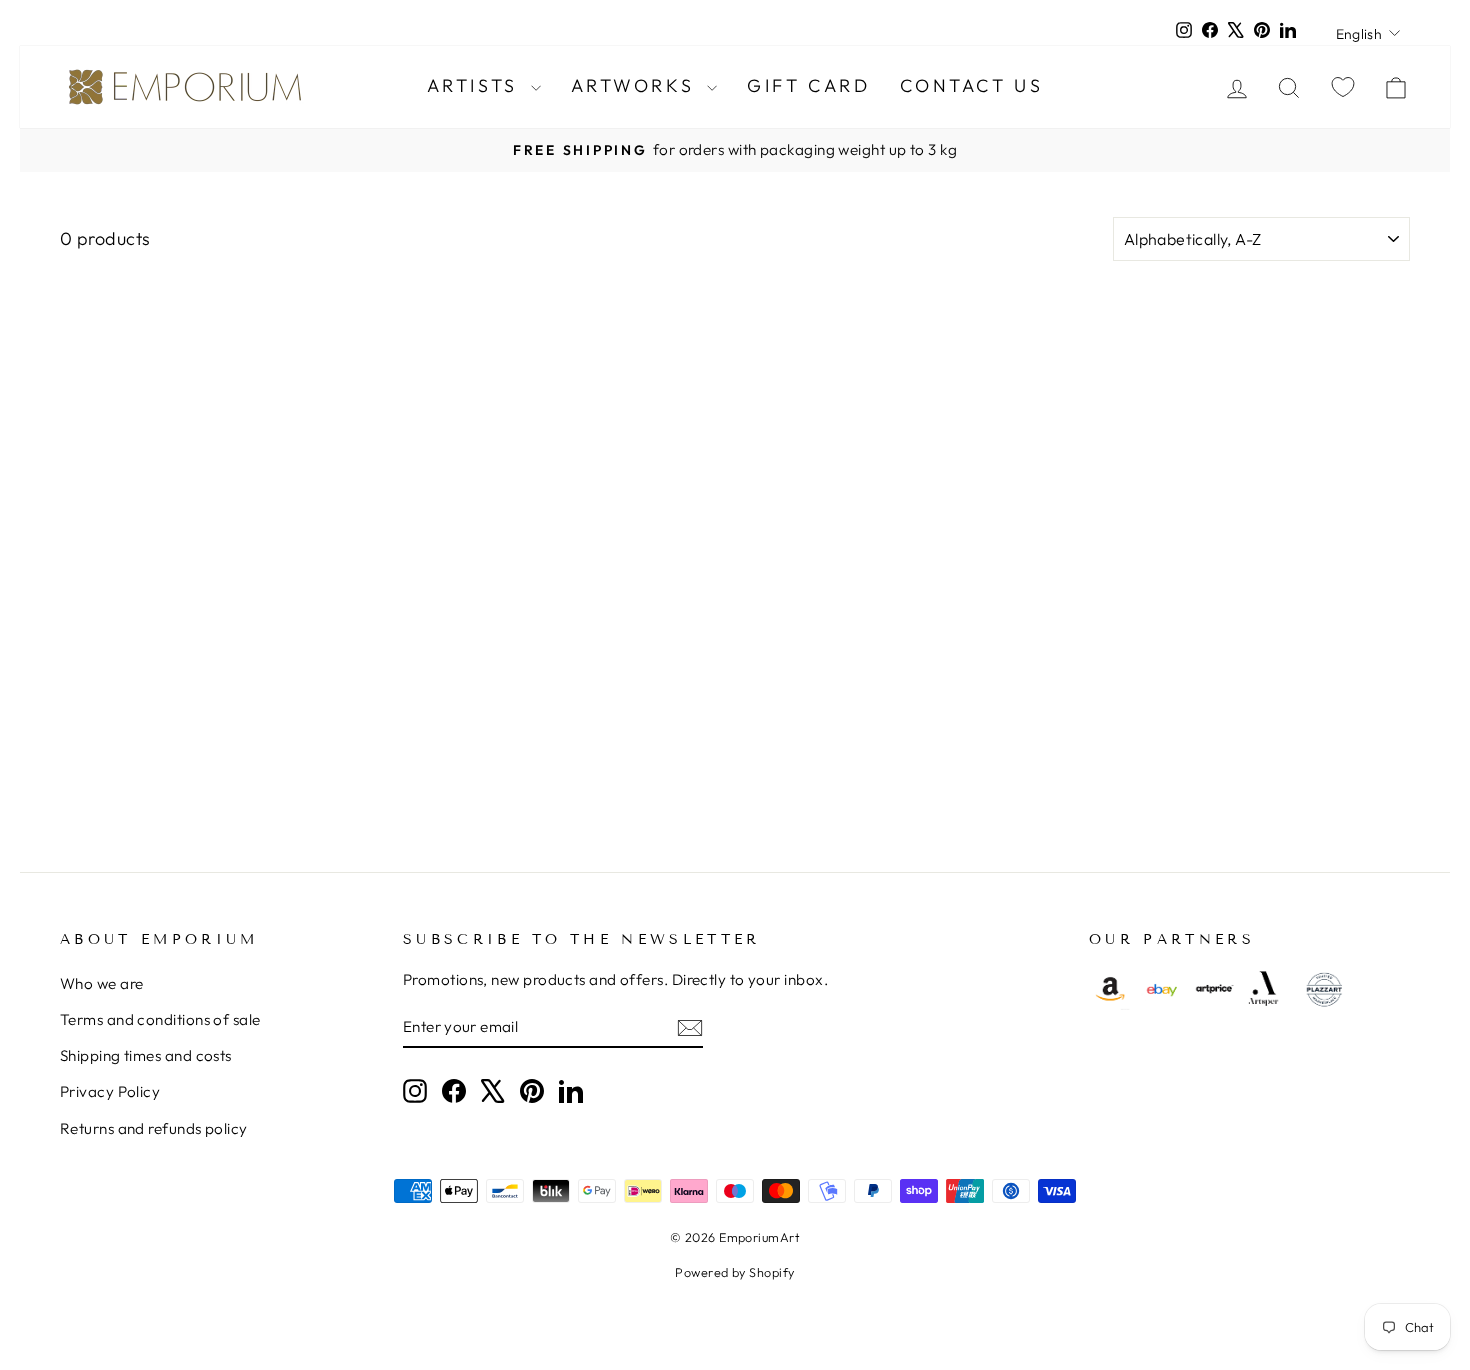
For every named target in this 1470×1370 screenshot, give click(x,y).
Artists (476, 85)
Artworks (636, 85)
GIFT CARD (808, 85)
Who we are (102, 983)
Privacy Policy (110, 1091)
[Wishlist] (1343, 86)
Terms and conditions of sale (160, 1019)
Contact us (971, 85)
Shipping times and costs (146, 1055)
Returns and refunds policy (154, 1128)
